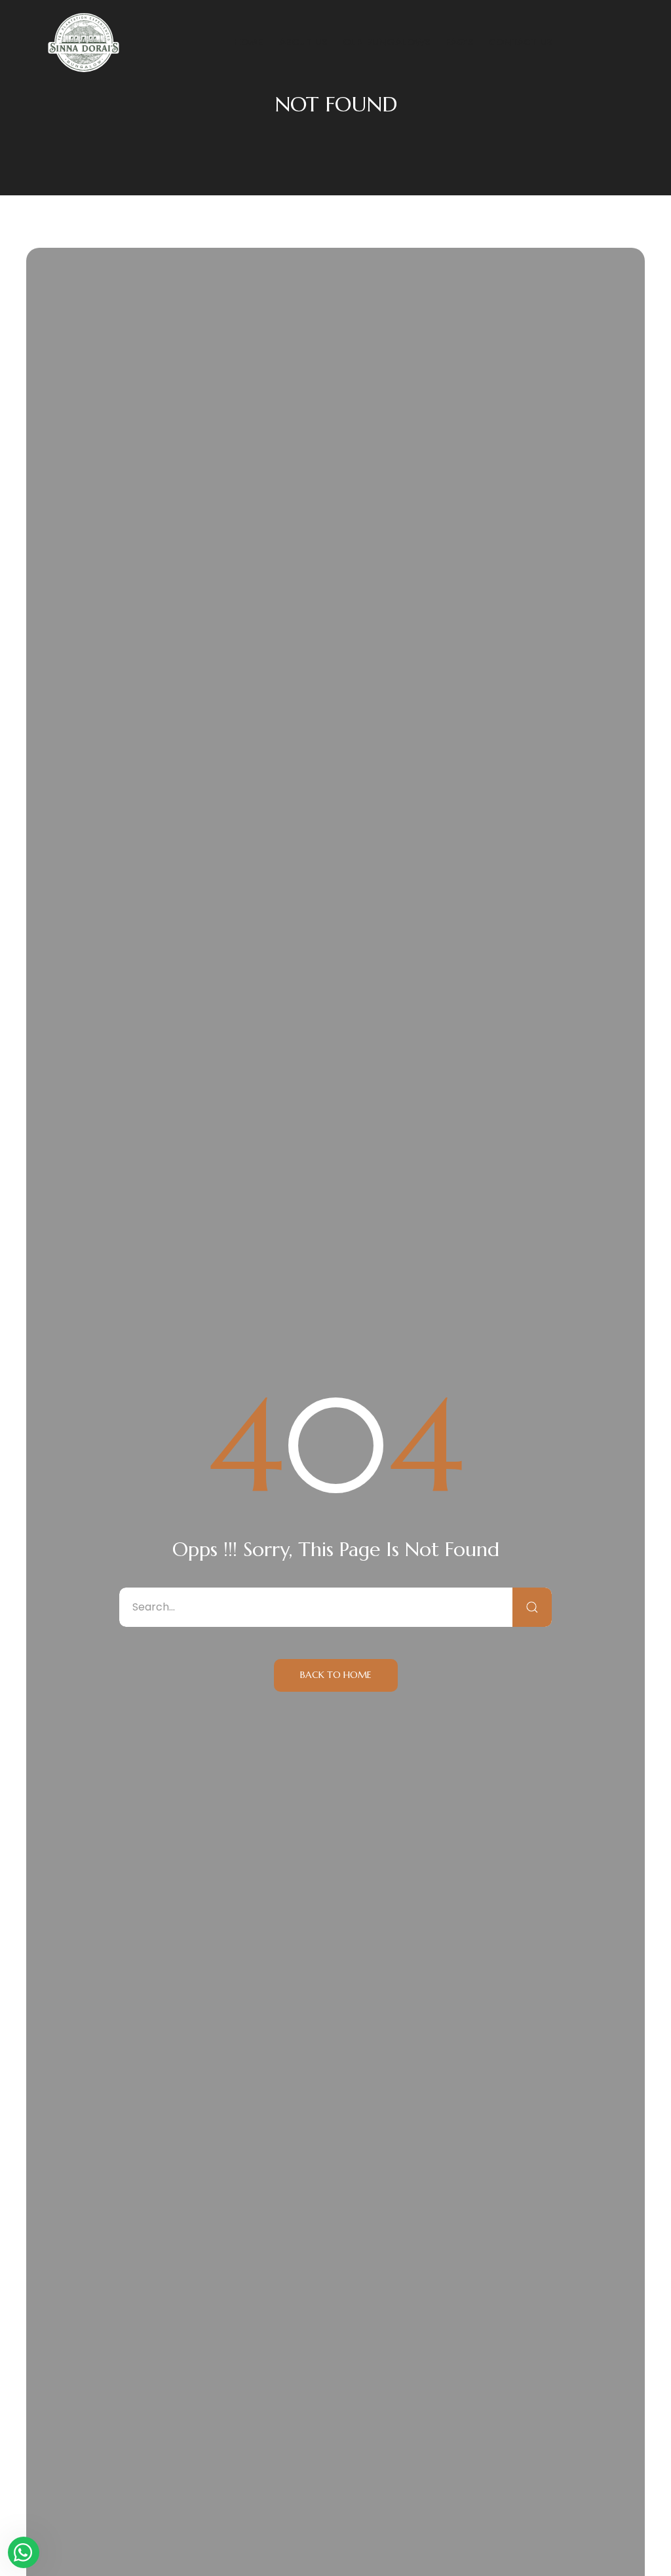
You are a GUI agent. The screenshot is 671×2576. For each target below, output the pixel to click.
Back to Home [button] (336, 1675)
